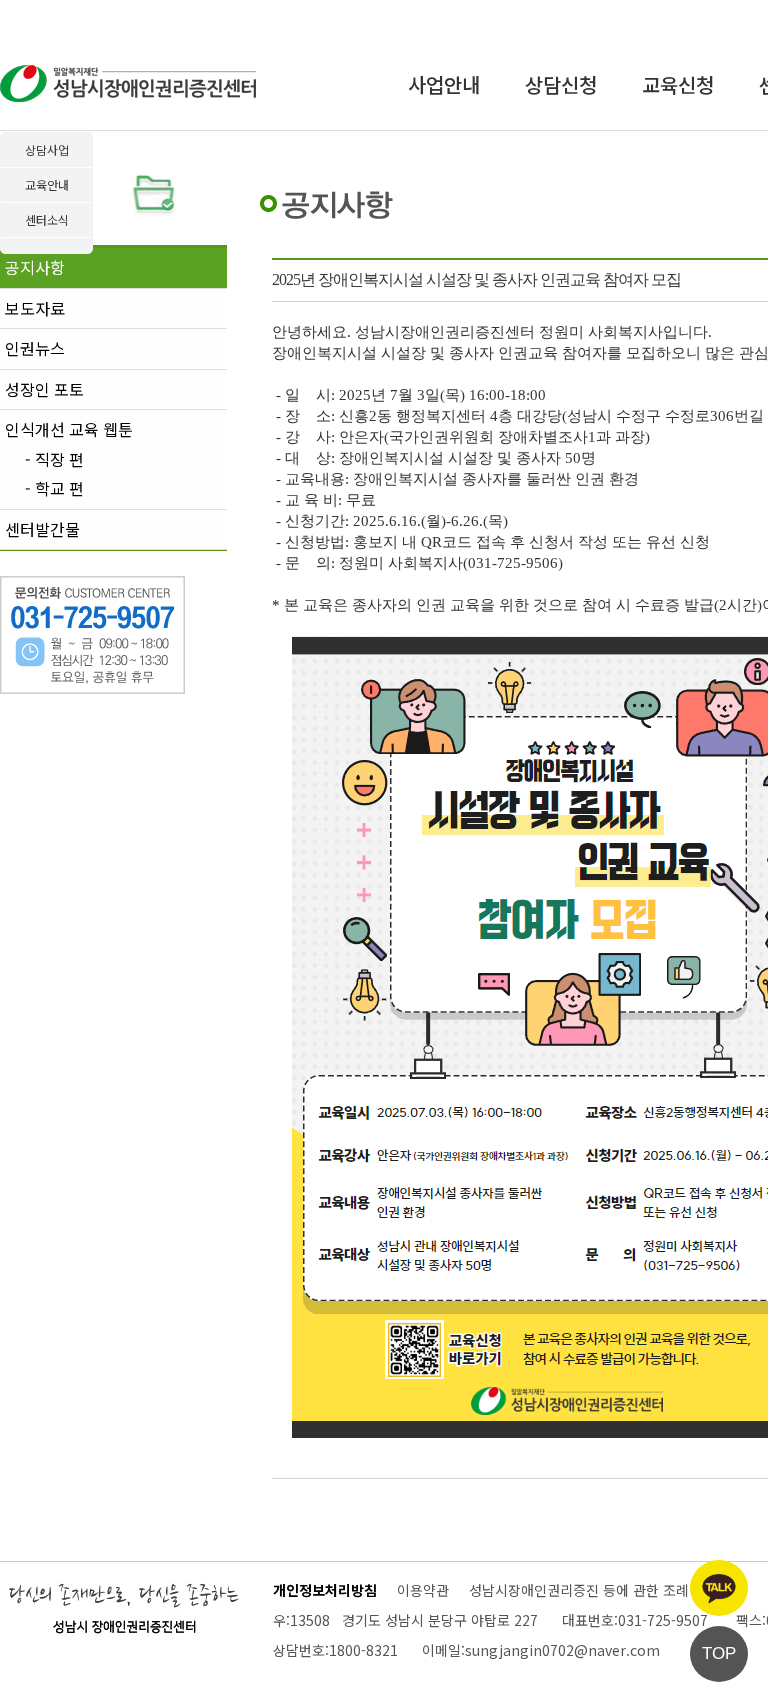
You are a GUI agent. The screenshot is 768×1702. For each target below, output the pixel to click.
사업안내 (444, 84)
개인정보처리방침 (325, 1590)
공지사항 (35, 267)
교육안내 (47, 184)
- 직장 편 (54, 460)
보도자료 (35, 308)
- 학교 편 (54, 489)
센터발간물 (42, 529)
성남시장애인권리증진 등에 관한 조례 (579, 1590)
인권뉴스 (35, 348)
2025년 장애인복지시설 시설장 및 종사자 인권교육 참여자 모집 (476, 279)
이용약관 (423, 1590)
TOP (719, 1653)
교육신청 (678, 84)
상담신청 (561, 84)
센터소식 (47, 219)
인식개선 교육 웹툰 (69, 429)
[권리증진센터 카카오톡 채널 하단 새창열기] (719, 1588)
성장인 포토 (44, 389)
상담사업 (47, 149)
